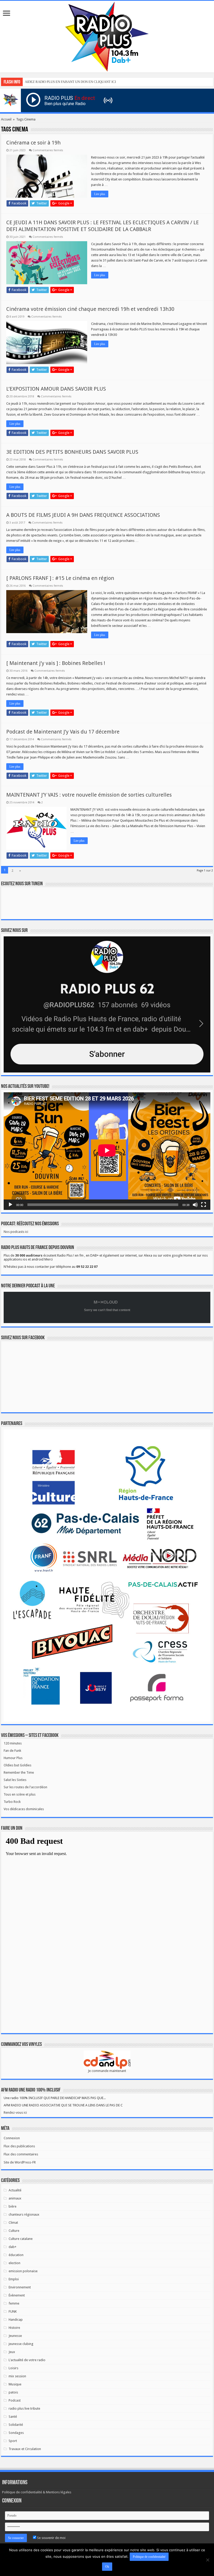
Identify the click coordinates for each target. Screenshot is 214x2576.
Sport (13, 2441)
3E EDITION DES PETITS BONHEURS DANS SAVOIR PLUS (72, 452)
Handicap (16, 2320)
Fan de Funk (12, 1751)
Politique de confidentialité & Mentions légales (37, 2492)
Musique (15, 2384)
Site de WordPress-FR (20, 2162)
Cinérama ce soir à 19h (33, 143)
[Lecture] (10, 1205)
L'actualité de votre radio (27, 2360)
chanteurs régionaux (24, 2214)
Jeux (12, 2352)
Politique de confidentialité (149, 2557)
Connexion (12, 2138)
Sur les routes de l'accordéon (25, 1787)
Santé (13, 2417)
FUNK (13, 2311)
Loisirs (13, 2368)
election (14, 2263)
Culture (14, 2231)
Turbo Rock (12, 1802)
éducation (16, 2255)
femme (14, 2303)
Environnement (20, 2287)
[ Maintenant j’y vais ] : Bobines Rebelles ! (56, 663)
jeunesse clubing (21, 2344)
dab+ (13, 2247)
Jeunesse (15, 2336)
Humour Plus (13, 1758)
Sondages (16, 2433)
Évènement (17, 2295)
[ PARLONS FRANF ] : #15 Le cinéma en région (60, 578)
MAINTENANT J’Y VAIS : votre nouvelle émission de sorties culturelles (89, 795)
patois (13, 2392)
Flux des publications (19, 2146)
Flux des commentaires (21, 2154)
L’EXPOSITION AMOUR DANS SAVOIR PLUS (56, 389)
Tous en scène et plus (20, 1794)
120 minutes (13, 1743)
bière (13, 2206)
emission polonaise (23, 2271)
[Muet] (195, 1205)
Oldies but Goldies (17, 1765)
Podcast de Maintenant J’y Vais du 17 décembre (63, 732)
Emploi (14, 2279)
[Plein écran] (204, 1205)
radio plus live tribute (24, 2408)
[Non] (207, 2560)
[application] (107, 1151)
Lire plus (100, 194)
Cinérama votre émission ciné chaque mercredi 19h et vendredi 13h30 (90, 309)
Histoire (14, 2328)
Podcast (15, 2400)
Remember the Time (19, 1772)
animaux (15, 2198)
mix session (17, 2376)
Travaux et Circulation (25, 2449)
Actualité (15, 2190)
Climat (13, 2223)
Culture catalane (21, 2239)
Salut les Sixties (15, 1780)
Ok (107, 2567)
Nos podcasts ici (16, 1232)
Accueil (6, 119)
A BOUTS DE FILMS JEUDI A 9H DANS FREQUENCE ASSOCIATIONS (83, 515)
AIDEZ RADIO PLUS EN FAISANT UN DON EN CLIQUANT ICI (70, 82)
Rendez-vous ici (15, 2113)
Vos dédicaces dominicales (24, 1809)
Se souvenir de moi (51, 2538)
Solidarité (16, 2425)
